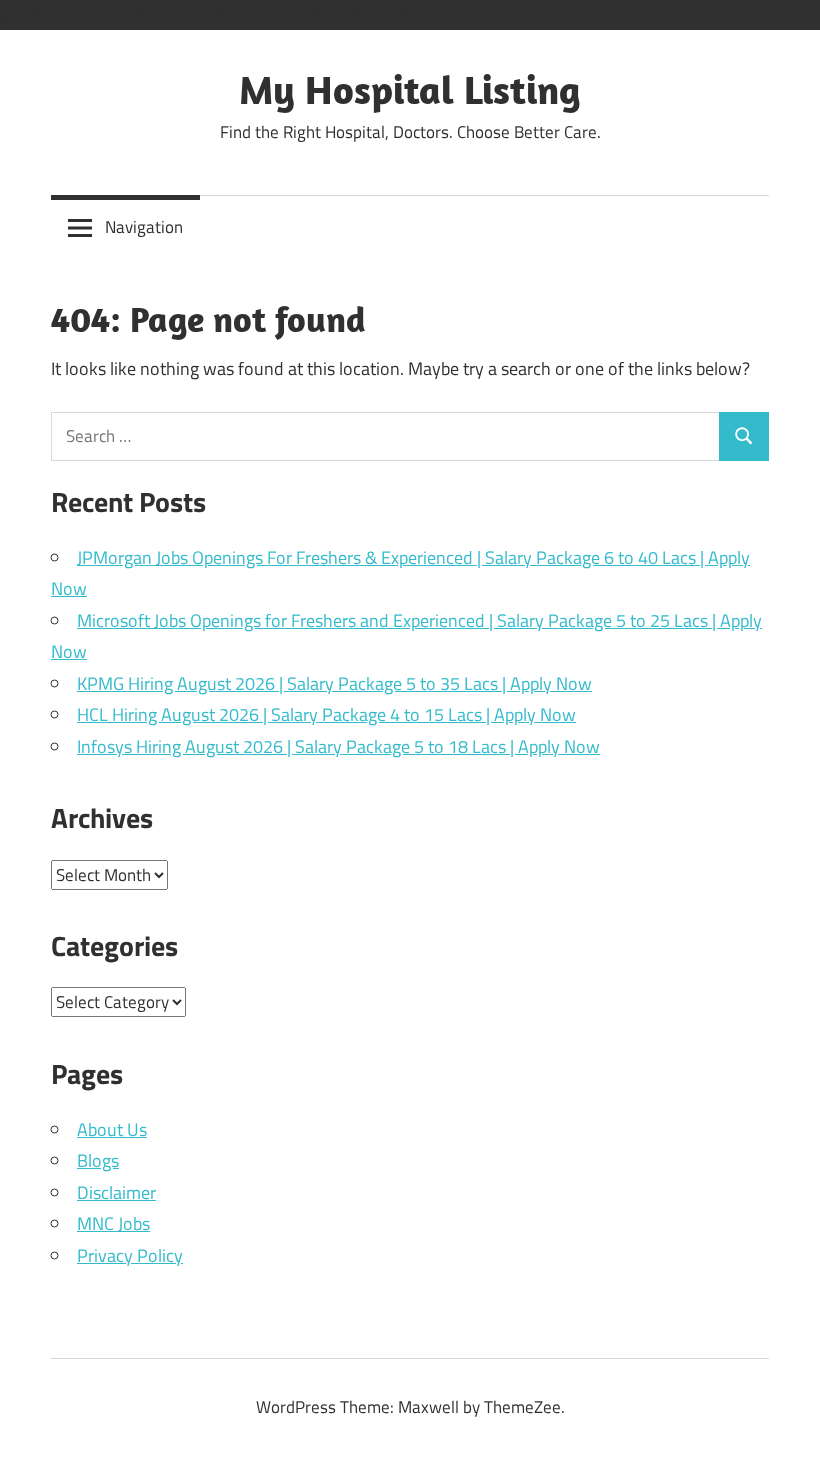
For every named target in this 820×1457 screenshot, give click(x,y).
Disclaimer (116, 1192)
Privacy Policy (130, 1255)
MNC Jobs (113, 1223)
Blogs (98, 1160)
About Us (112, 1129)
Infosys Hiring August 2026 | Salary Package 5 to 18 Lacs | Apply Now (338, 746)
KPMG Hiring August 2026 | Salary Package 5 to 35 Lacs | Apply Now (334, 683)
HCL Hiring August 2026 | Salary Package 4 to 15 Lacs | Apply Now (326, 714)
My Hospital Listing (410, 89)
